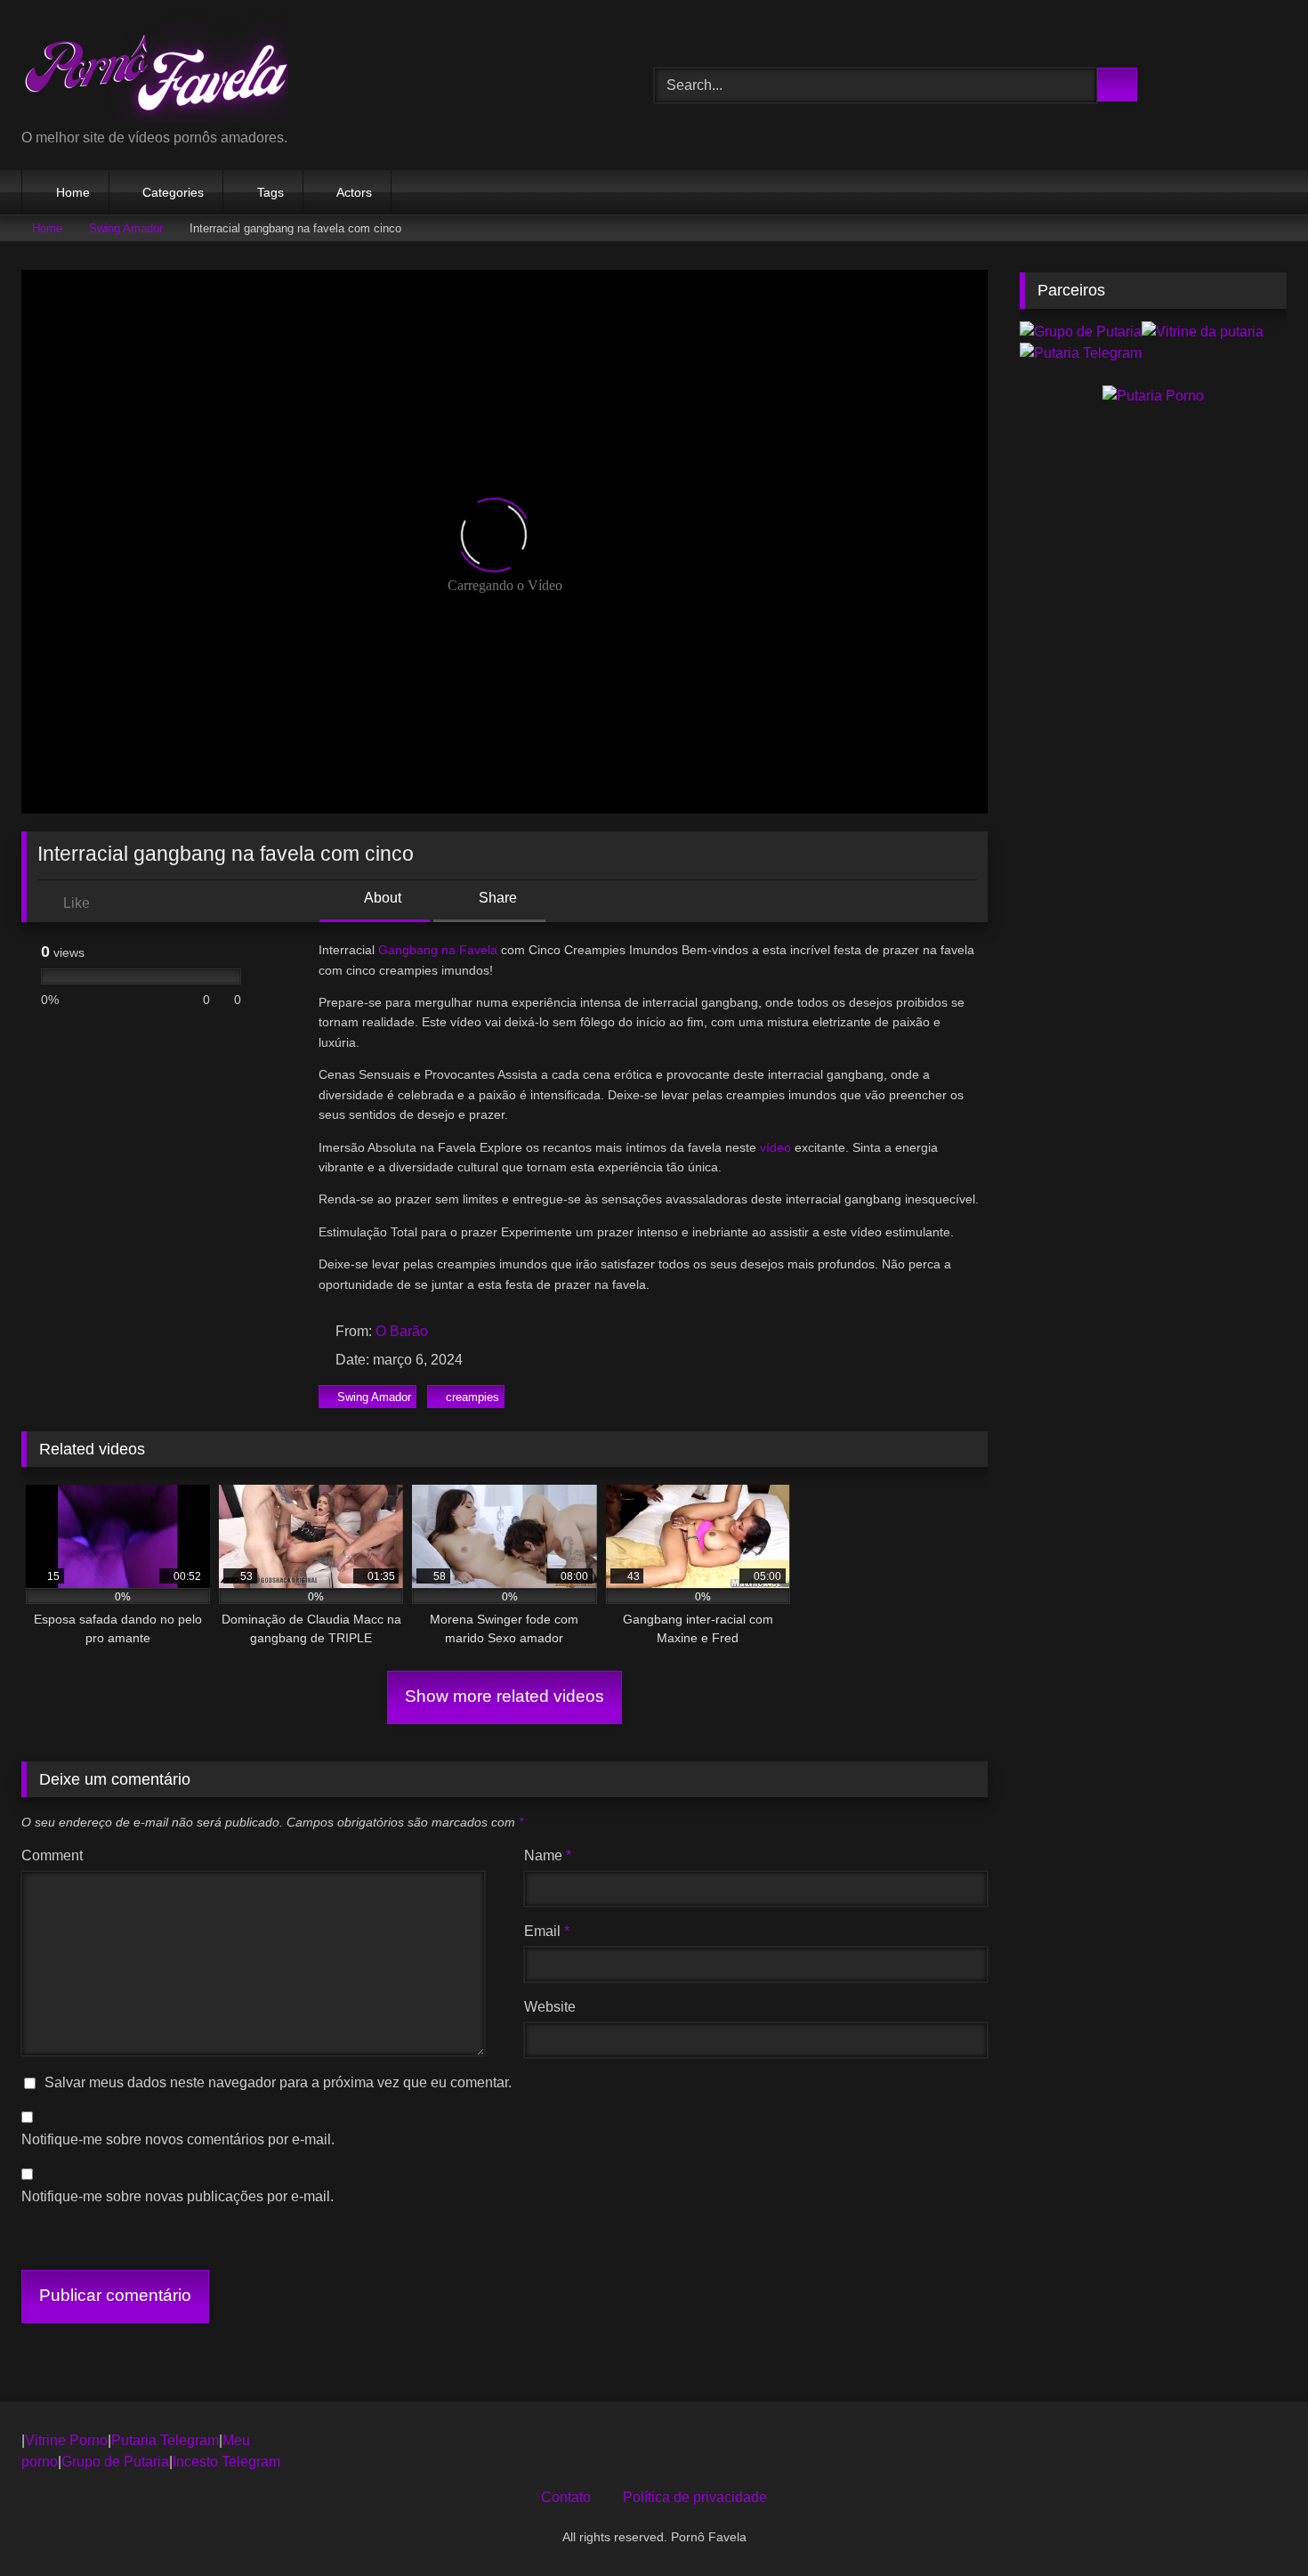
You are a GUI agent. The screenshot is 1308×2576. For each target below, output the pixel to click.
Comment (52, 1855)
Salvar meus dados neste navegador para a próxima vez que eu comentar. (278, 2082)
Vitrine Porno (66, 2440)
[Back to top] (1255, 2523)
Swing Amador (126, 228)
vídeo (777, 1147)
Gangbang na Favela (440, 950)
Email (547, 1931)
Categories (173, 192)
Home (73, 192)
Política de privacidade (695, 2497)
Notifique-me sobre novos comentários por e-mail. (178, 2139)
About (381, 898)
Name (548, 1855)
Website (550, 2007)
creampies (472, 1397)
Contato (566, 2497)
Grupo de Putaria (115, 2462)
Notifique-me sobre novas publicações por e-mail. (178, 2196)
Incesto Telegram (226, 2462)
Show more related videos (505, 1696)
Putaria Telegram (165, 2440)
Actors (354, 192)
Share (496, 898)
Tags (270, 192)
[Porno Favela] (155, 71)
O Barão (402, 1331)
